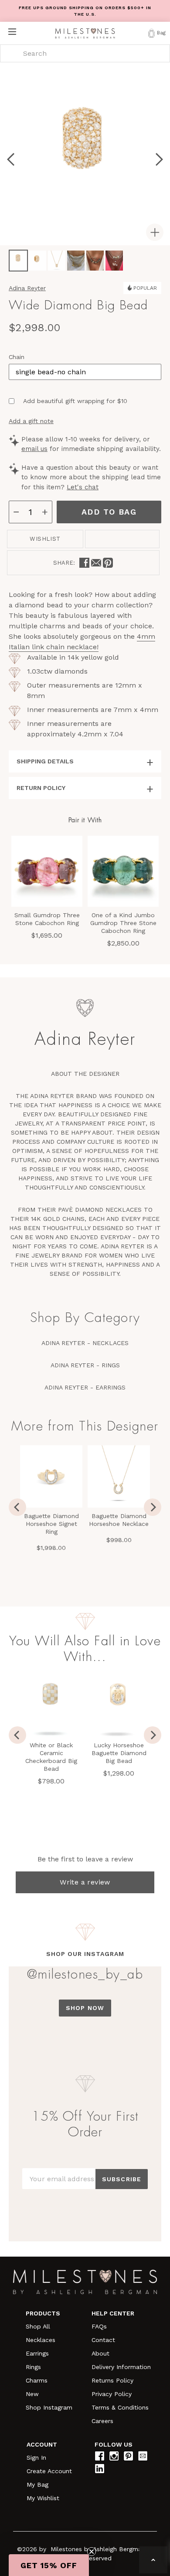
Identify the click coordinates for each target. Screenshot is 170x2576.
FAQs (99, 2326)
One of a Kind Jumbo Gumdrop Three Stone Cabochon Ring (123, 923)
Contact (103, 2340)
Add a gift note (31, 421)
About (100, 2353)
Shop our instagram (85, 1954)
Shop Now (85, 2008)
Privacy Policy (112, 2394)
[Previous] (17, 1735)
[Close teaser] (92, 2552)
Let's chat (83, 487)
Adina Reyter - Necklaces (85, 1343)
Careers (102, 2421)
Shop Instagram (49, 2407)
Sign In (36, 2457)
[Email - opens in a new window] (96, 563)
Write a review (85, 1882)
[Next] (153, 1735)
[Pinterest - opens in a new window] (108, 563)
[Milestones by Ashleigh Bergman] (85, 33)
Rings (33, 2367)
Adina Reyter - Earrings (85, 1387)
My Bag (37, 2484)
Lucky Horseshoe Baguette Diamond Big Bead (119, 1753)
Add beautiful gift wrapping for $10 (75, 401)
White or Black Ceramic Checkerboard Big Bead (51, 1757)
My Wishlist (43, 2498)
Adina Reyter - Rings (85, 1365)
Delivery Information (121, 2367)
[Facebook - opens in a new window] (84, 563)
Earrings (37, 2353)
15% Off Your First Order (85, 2124)
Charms (37, 2380)
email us (34, 449)
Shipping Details (45, 761)
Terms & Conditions (120, 2407)
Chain (17, 357)
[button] (49, 2565)
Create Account (49, 2471)
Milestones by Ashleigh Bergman (98, 2549)
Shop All (38, 2326)
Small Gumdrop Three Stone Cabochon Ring (47, 919)
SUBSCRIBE (122, 2179)
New (32, 2394)
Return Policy (41, 788)
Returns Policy (112, 2380)
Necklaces (41, 2340)
